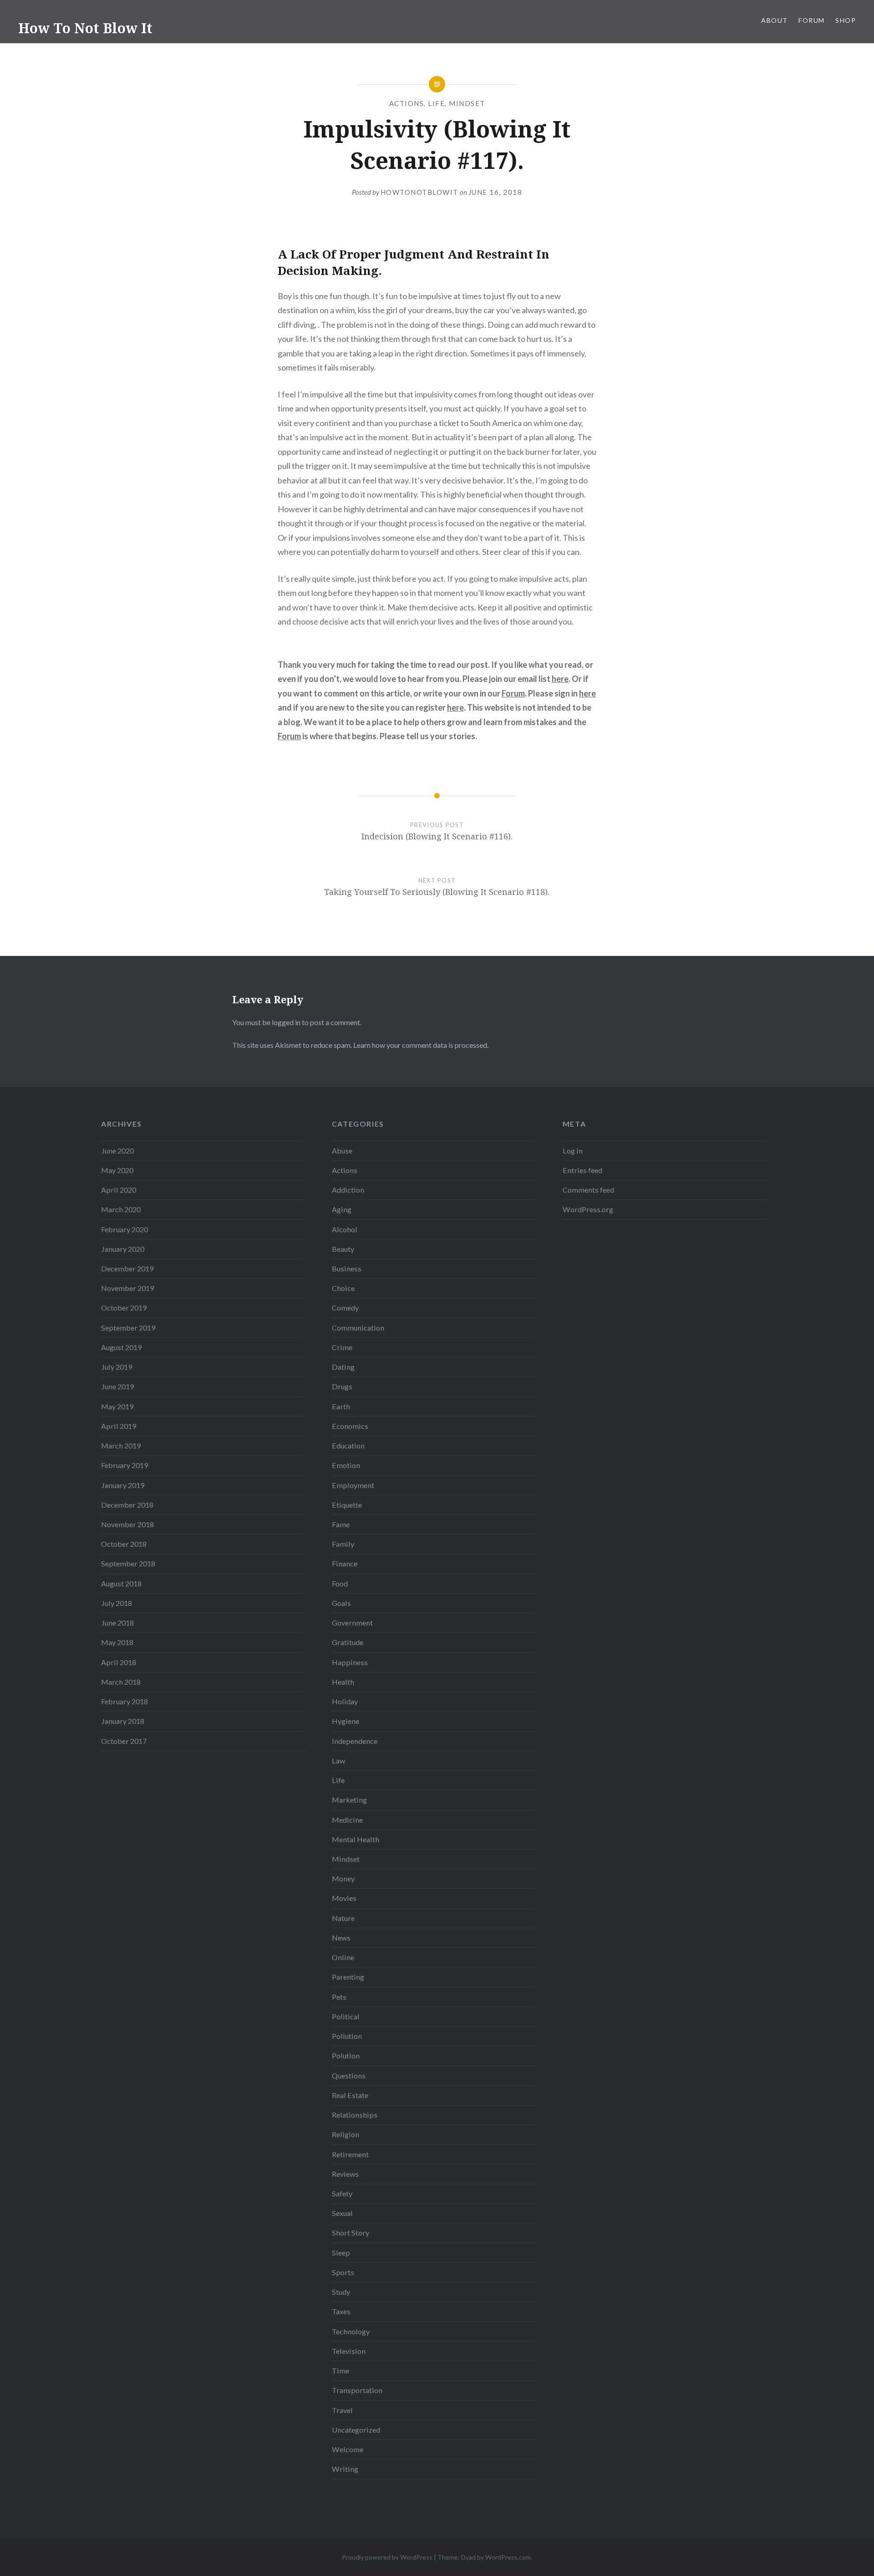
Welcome (348, 2449)
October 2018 (124, 1544)
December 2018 (127, 1505)
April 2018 (119, 1662)
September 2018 (128, 1563)
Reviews (345, 2174)
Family (343, 1544)
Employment (353, 1485)
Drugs (342, 1386)
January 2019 (123, 1485)
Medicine (347, 1820)
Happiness (350, 1662)
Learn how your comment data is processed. (421, 1045)
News (341, 1938)
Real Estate (350, 2095)
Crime (342, 1347)
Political (346, 2016)
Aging (342, 1209)
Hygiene (346, 1721)
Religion (346, 2134)
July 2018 (117, 1603)
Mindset (467, 103)
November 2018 (127, 1524)
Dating (343, 1367)
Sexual (342, 2213)
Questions (349, 2076)
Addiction (348, 1190)
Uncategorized (356, 2430)
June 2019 (117, 1386)
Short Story (351, 2233)
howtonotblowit (419, 192)
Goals (341, 1603)
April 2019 (119, 1426)
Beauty (343, 1249)
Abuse (342, 1151)
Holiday (345, 1701)
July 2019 (117, 1367)
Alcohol (345, 1229)
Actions (407, 103)
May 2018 (117, 1642)
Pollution (347, 2036)
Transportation (357, 2390)
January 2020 (123, 1249)
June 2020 (117, 1151)
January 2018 (123, 1721)
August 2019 (121, 1347)
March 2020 (121, 1209)
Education (348, 1446)
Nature (343, 1918)
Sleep (341, 2253)
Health (343, 1682)
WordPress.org (588, 1209)
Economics (350, 1426)
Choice (343, 1288)
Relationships (355, 2115)
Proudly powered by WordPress (387, 2557)
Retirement (350, 2154)
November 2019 (127, 1288)
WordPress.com (508, 2557)
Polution (346, 2055)
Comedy (345, 1308)
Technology (351, 2331)
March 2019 (121, 1446)
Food (340, 1583)
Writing (345, 2469)
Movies (344, 1898)
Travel (342, 2410)
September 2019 (128, 1328)
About (774, 20)
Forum (811, 20)
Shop (846, 20)
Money (343, 1878)
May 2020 (117, 1170)
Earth (341, 1406)
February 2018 (124, 1701)
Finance (345, 1563)
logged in (286, 1022)
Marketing (349, 1800)
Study (341, 2292)
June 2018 (117, 1623)
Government (352, 1623)
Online (343, 1957)
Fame (341, 1524)
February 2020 (124, 1229)
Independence (355, 1741)
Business (347, 1268)
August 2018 (121, 1583)
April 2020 (119, 1190)
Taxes (341, 2311)
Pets (339, 1997)
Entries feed (582, 1170)
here (560, 679)
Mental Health (356, 1839)
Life (436, 103)
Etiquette (347, 1505)
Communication (358, 1328)
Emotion (346, 1465)
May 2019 (117, 1406)
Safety (342, 2193)
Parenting (348, 1977)
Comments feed (588, 1190)
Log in (573, 1151)
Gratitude (348, 1642)
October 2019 (124, 1308)
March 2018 (121, 1682)
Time (340, 2370)
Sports (343, 2272)
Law (338, 1761)
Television (349, 2351)
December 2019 (127, 1268)
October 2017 (124, 1741)
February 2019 (124, 1465)
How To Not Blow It (85, 28)
